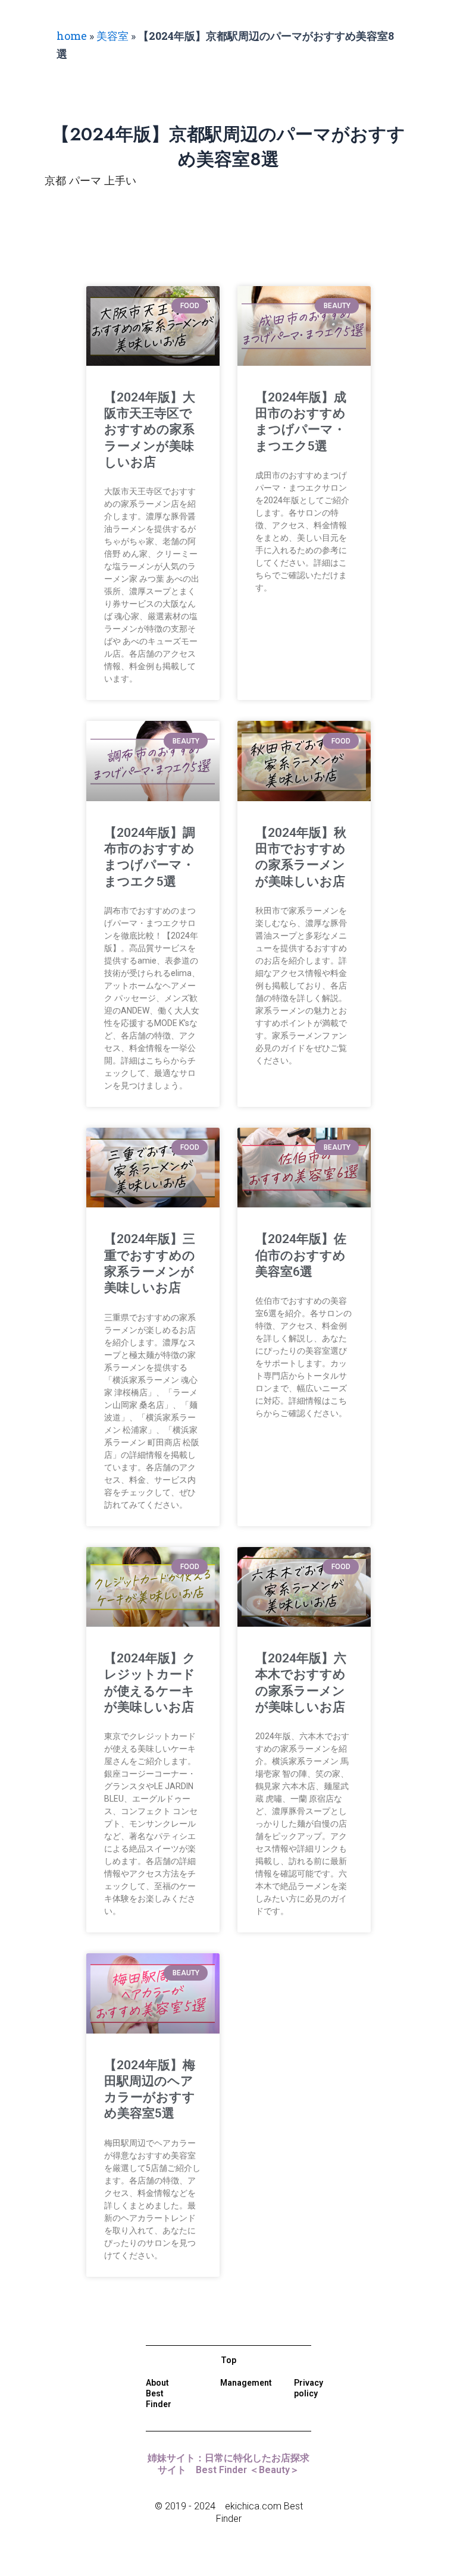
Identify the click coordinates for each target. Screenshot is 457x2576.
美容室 (112, 36)
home (72, 36)
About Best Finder (159, 2393)
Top (228, 2360)
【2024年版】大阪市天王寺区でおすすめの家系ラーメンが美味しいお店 (150, 430)
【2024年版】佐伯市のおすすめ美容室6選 (301, 1255)
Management (246, 2383)
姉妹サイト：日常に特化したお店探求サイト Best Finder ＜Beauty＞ (228, 2464)
